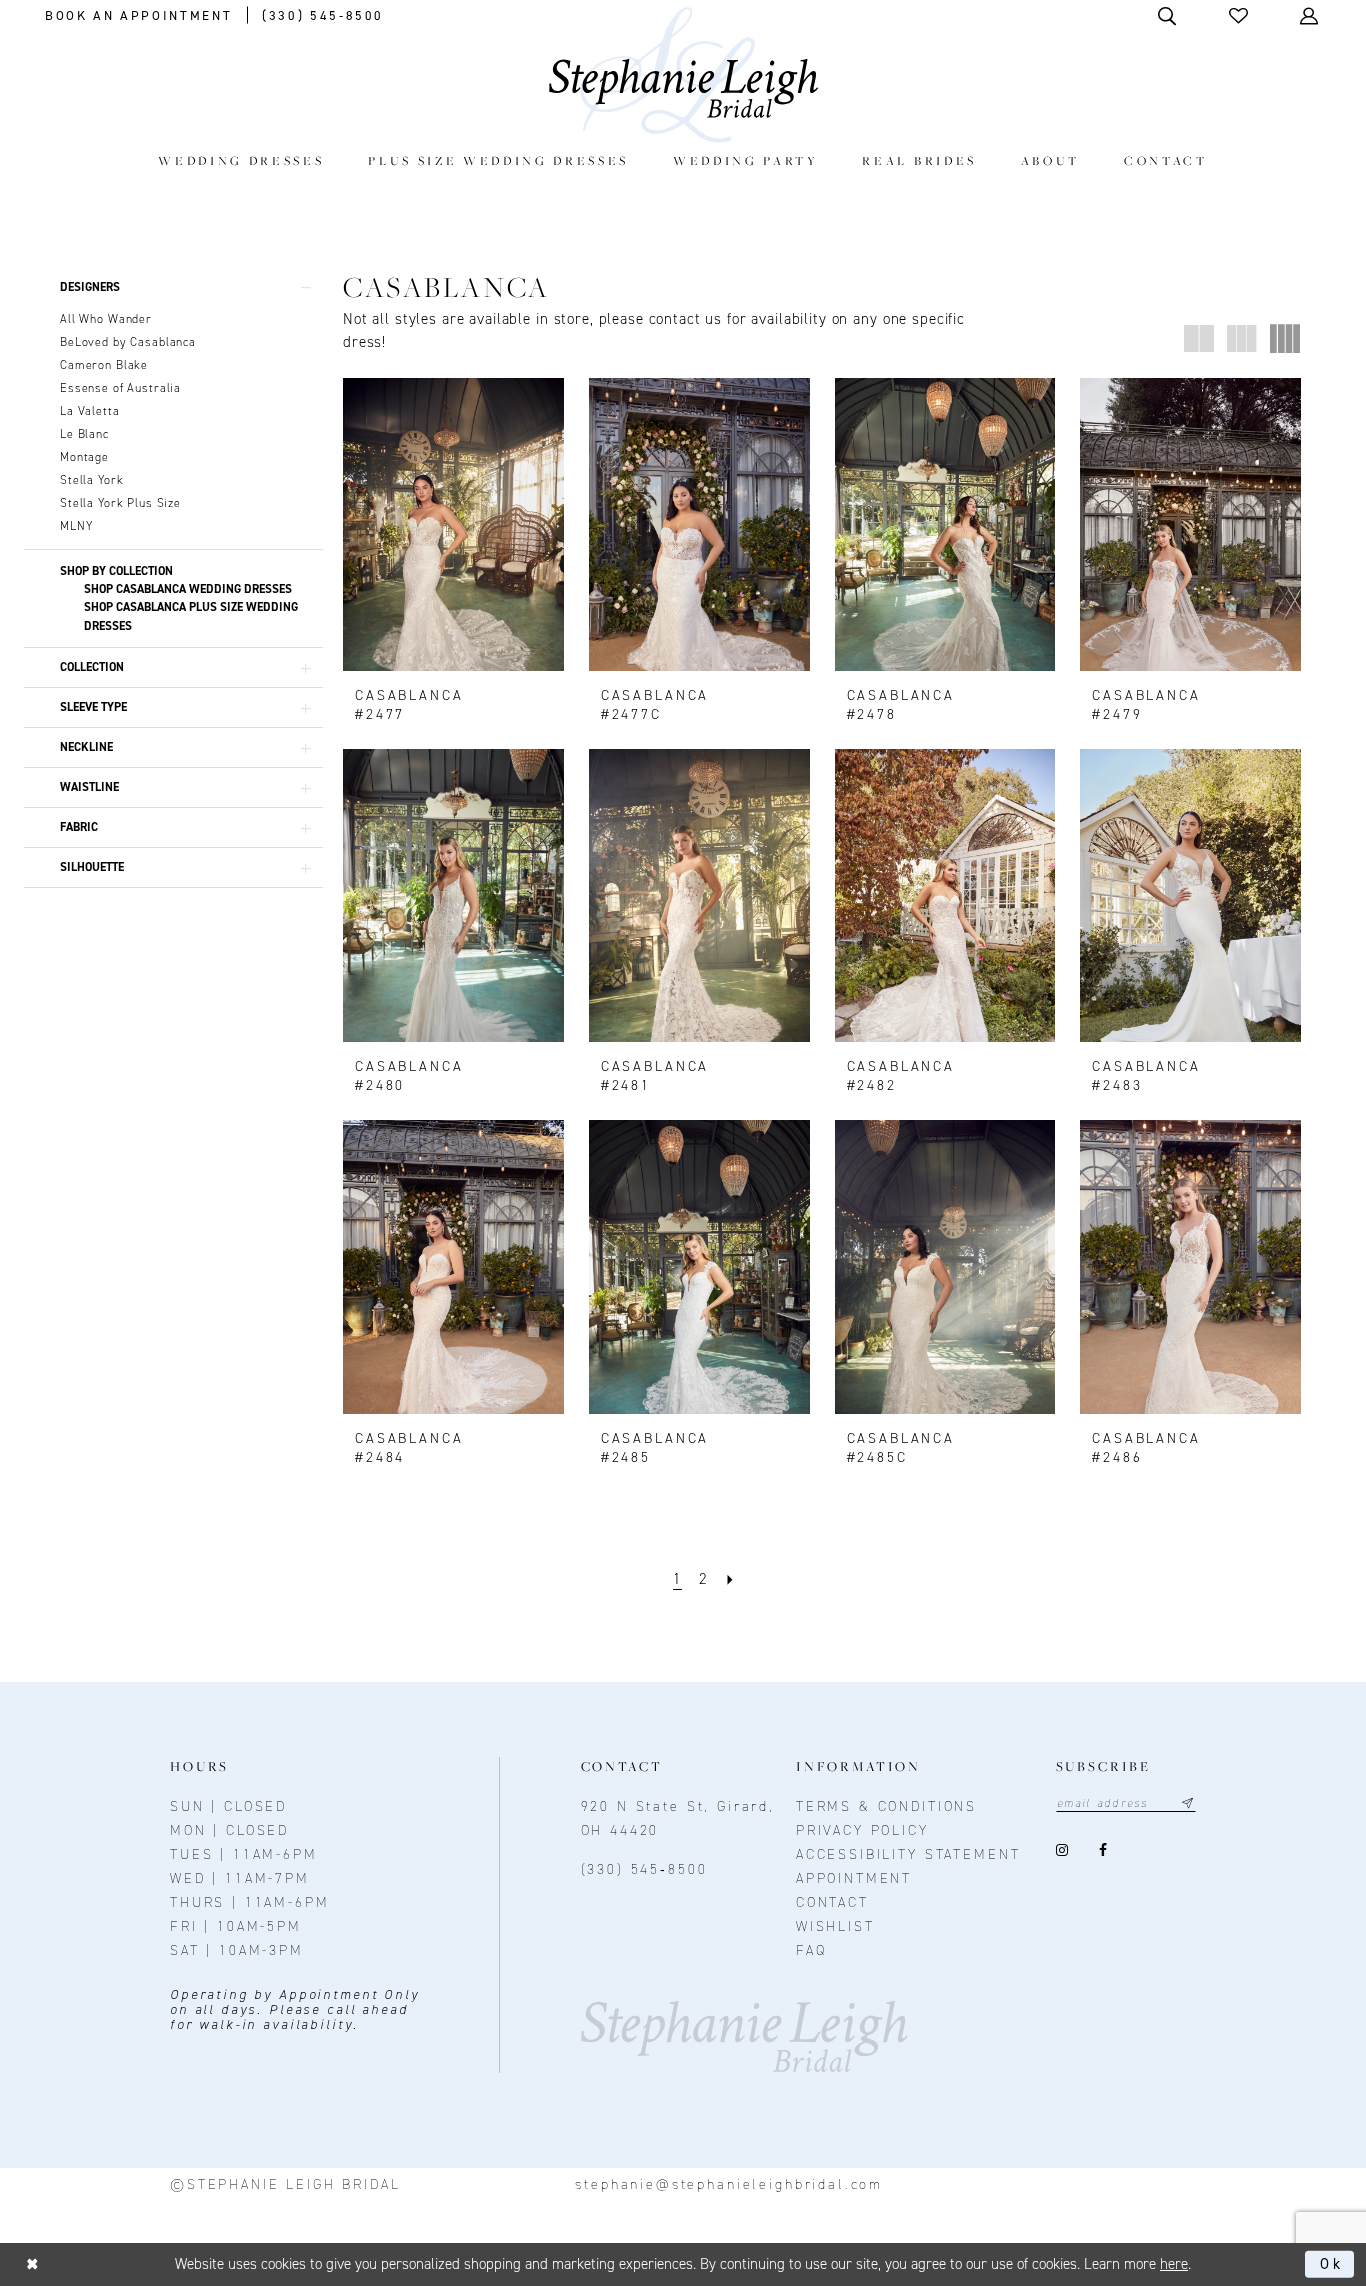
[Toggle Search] (1168, 15)
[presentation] (453, 524)
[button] (1240, 15)
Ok (1332, 2264)
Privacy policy (862, 1830)
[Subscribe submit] (1187, 1803)
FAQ (811, 1950)
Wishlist (835, 1926)
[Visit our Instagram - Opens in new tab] (1062, 1850)
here (1174, 2264)
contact (832, 1902)
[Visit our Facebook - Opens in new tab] (1103, 1850)
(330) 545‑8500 (644, 1869)
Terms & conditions (886, 1806)
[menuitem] (241, 160)
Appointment (854, 1878)
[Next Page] (731, 1579)
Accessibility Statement (908, 1854)
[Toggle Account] (1310, 15)
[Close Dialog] (32, 2264)
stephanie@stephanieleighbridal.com (729, 2184)
